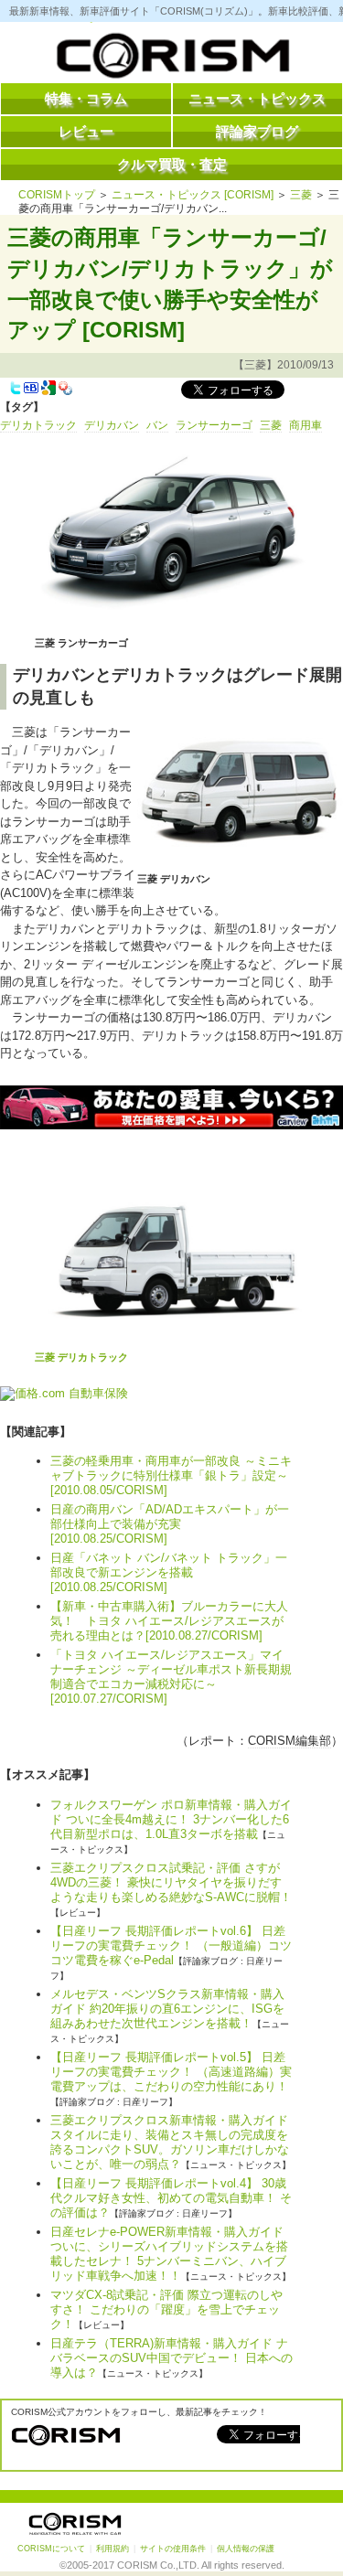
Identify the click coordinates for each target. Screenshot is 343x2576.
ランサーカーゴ (214, 425)
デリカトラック (38, 425)
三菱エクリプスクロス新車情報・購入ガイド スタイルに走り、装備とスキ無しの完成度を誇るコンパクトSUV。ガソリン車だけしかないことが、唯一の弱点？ (170, 2142)
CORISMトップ (57, 195)
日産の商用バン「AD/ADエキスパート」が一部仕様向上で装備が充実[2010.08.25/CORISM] (170, 1524)
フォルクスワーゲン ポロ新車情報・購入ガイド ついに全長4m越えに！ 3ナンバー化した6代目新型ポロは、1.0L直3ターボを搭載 (171, 1819)
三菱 (301, 195)
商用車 (305, 425)
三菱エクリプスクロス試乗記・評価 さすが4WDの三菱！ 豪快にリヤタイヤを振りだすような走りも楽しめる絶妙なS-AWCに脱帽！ (171, 1882)
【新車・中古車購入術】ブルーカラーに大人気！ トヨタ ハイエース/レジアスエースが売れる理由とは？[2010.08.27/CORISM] (169, 1621)
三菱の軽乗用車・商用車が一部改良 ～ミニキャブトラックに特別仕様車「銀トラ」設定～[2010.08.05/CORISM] (171, 1475)
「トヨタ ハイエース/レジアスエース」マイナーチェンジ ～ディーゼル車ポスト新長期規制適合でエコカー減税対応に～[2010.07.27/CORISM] (171, 1677)
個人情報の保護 (246, 2549)
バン (157, 425)
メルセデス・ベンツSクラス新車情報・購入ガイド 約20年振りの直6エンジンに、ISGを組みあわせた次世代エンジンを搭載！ (167, 2009)
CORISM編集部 (289, 1741)
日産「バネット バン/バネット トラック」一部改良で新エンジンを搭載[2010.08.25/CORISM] (169, 1572)
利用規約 (113, 2549)
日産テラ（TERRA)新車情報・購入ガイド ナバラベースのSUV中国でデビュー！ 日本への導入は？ (171, 2358)
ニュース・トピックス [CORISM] (193, 195)
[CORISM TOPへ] (172, 59)
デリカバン (112, 425)
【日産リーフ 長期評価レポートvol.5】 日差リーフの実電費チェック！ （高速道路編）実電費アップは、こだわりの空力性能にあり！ (171, 2072)
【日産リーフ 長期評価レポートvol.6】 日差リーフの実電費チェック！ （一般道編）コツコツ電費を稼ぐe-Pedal (171, 1945)
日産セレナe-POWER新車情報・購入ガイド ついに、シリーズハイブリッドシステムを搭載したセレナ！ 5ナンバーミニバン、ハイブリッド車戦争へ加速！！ (169, 2254)
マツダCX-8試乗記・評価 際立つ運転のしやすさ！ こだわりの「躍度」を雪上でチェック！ (166, 2309)
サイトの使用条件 (173, 2549)
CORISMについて (51, 2549)
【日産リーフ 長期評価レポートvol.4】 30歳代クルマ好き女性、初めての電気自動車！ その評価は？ (171, 2198)
